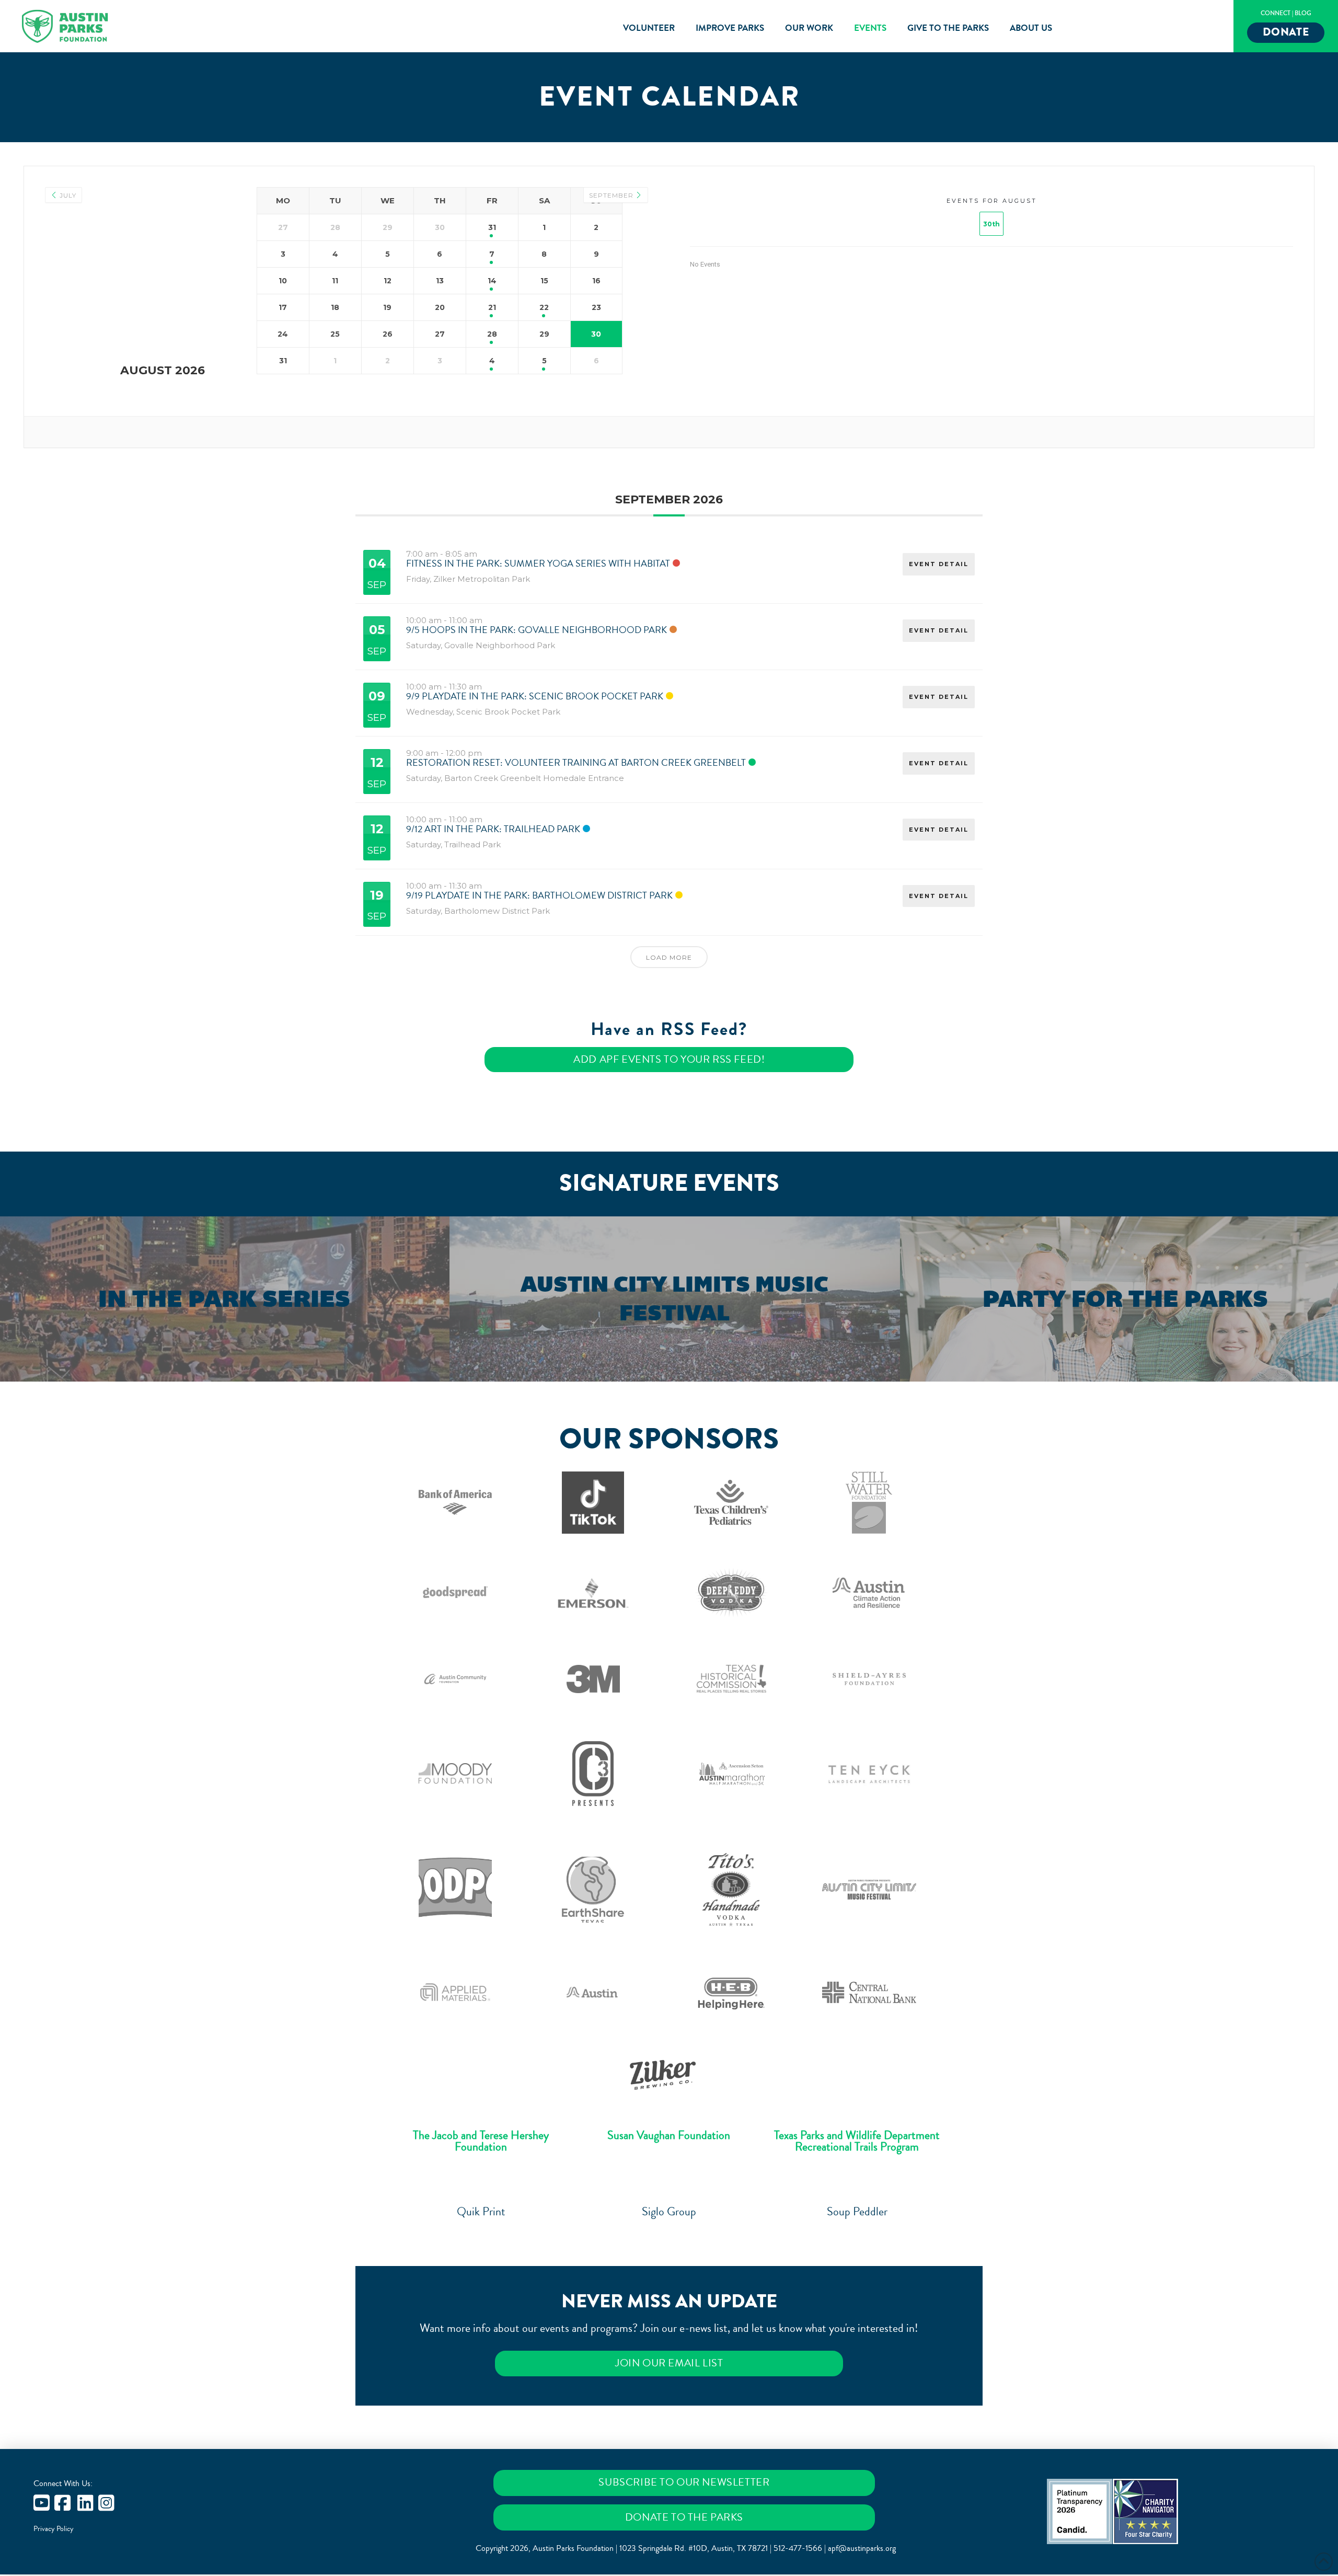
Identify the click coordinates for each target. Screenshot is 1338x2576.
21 (492, 307)
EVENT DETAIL (939, 564)
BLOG (1303, 13)
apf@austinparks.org (862, 2548)
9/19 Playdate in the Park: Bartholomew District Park (539, 895)
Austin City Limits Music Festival (674, 1298)
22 (544, 307)
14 (492, 281)
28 (492, 334)
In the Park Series (224, 1299)
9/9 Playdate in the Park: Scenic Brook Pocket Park (535, 696)
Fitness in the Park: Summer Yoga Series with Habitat (538, 563)
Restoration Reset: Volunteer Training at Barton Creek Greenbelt (576, 763)
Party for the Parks (1125, 1299)
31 (492, 227)
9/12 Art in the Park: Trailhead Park (493, 829)
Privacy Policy (54, 2529)
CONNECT (1276, 13)
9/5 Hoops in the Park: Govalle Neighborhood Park (537, 630)
